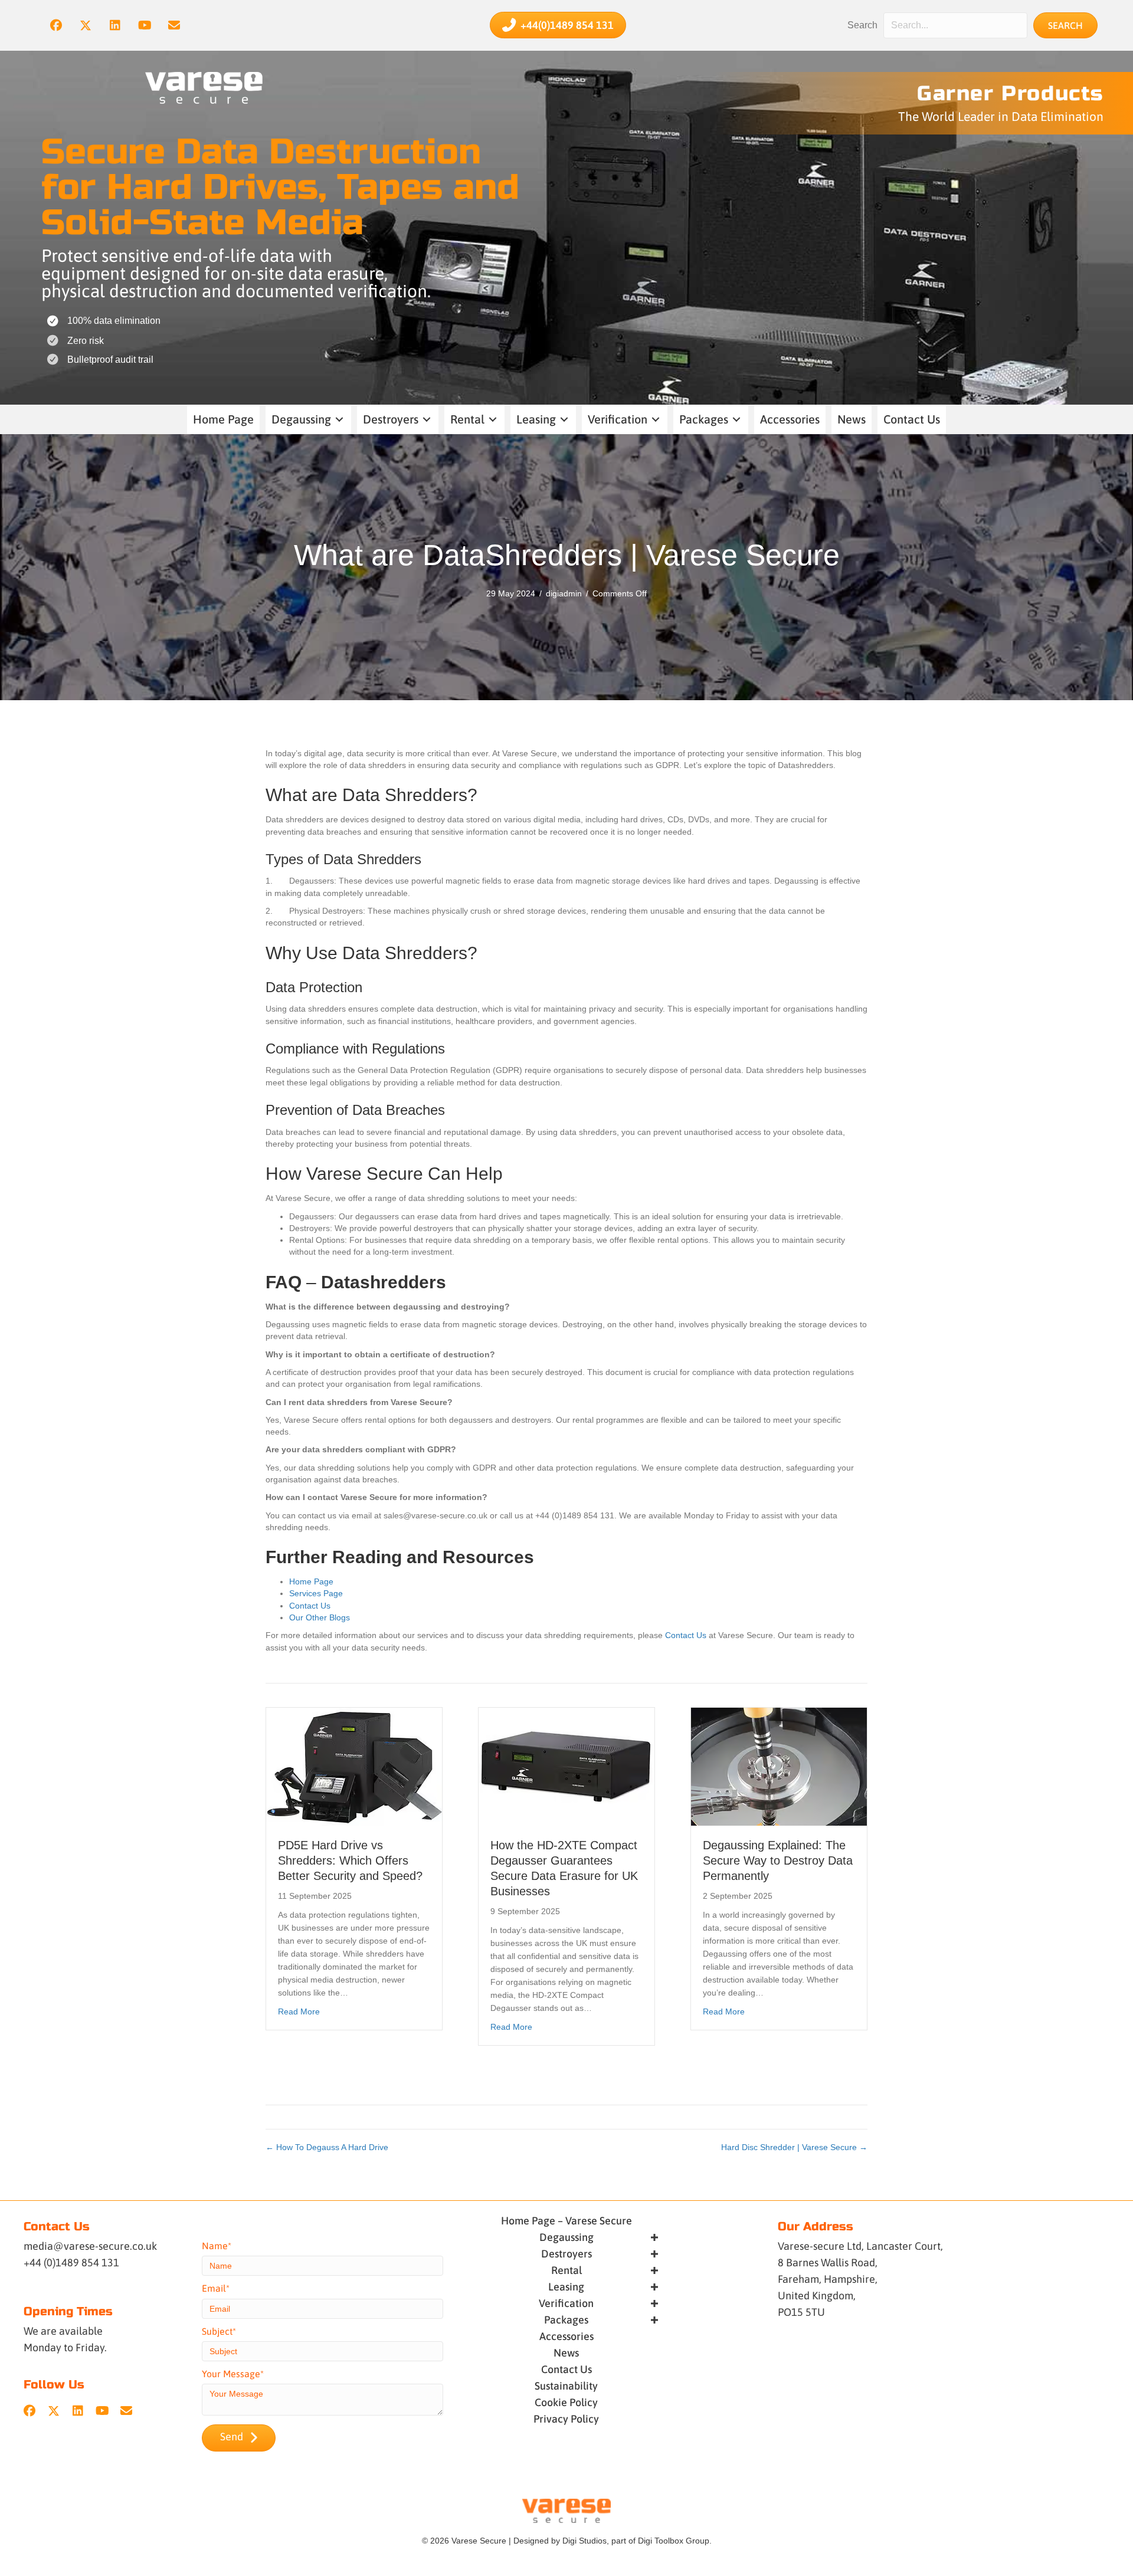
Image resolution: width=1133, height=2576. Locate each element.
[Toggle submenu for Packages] (736, 420)
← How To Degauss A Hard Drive (327, 2147)
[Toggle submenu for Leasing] (564, 420)
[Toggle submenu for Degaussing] (339, 420)
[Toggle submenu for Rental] (493, 420)
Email (214, 2288)
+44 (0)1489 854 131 (71, 2262)
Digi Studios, (586, 2541)
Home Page (311, 1581)
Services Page (316, 1593)
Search (862, 25)
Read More (299, 2011)
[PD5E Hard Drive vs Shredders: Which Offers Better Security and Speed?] (354, 1766)
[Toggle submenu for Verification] (656, 420)
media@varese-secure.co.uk (90, 2246)
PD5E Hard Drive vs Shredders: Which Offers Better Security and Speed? (350, 1860)
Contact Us (310, 1606)
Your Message (231, 2374)
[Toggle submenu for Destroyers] (427, 420)
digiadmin (564, 593)
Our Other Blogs (320, 1617)
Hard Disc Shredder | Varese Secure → (794, 2147)
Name (215, 2246)
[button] (56, 25)
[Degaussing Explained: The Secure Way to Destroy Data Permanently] (779, 1766)
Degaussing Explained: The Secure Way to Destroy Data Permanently (778, 1860)
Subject (217, 2331)
